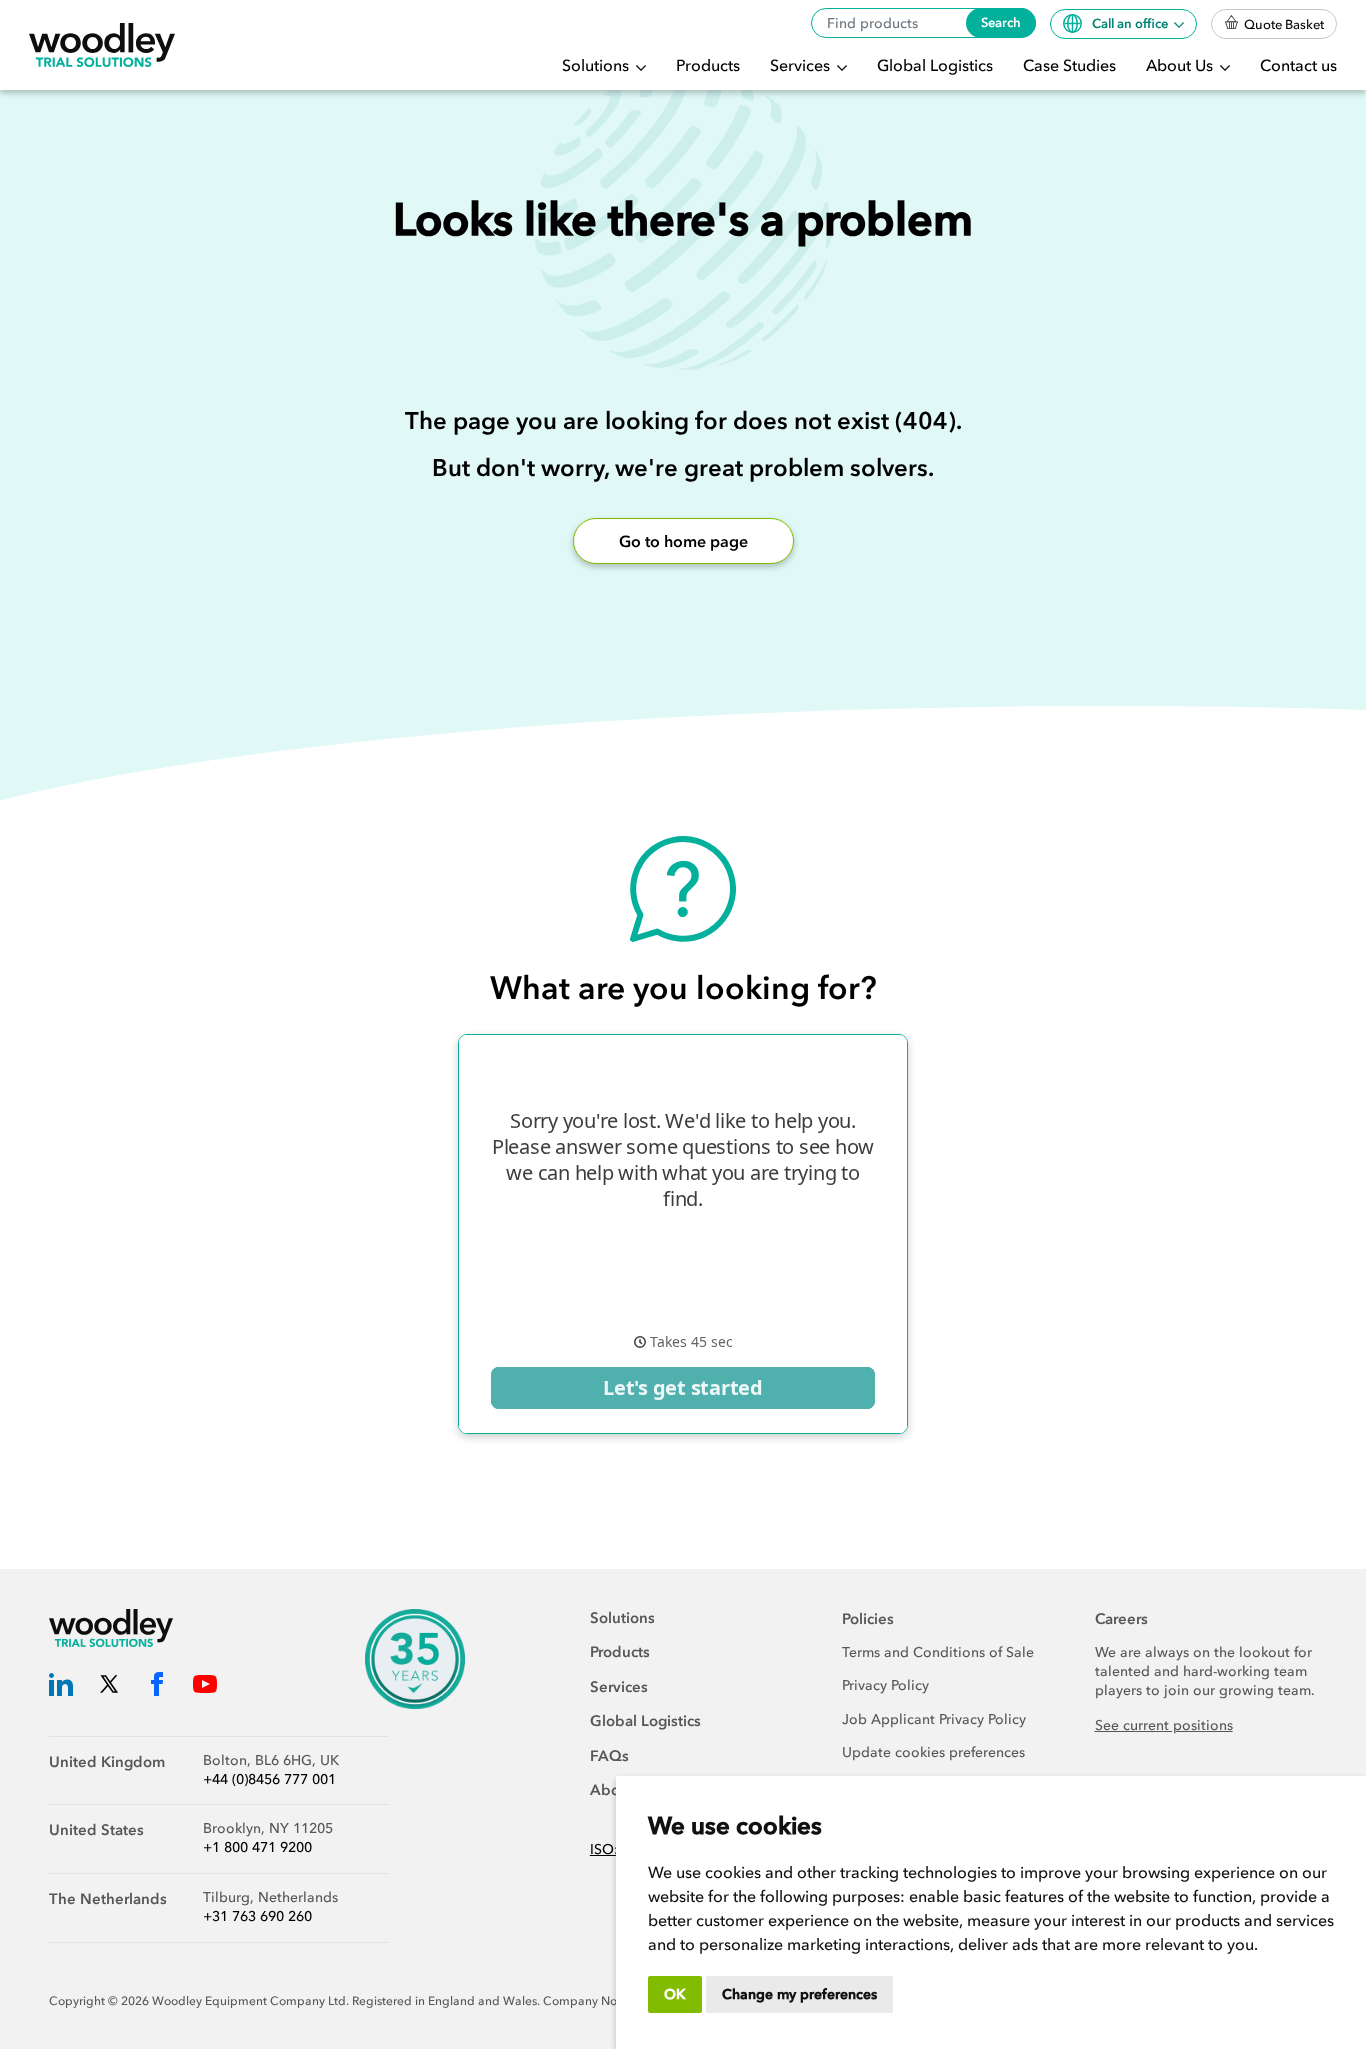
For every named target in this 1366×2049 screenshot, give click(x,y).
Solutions (597, 65)
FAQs (609, 1756)
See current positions (1164, 1725)
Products (708, 65)
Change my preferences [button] (799, 1994)
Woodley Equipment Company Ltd (249, 2001)
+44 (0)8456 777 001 (269, 1779)
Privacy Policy (885, 1685)
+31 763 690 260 (257, 1916)
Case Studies (1069, 65)
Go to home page (683, 541)
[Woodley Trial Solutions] (102, 45)
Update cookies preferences (933, 1752)
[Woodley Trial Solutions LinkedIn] (61, 1687)
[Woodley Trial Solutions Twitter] (109, 1687)
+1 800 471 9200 (257, 1847)
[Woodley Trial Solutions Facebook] (157, 1687)
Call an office (1131, 23)
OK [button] (675, 1994)
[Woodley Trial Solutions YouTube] (205, 1687)
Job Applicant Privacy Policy (934, 1719)
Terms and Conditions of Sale (938, 1652)
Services (802, 65)
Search (1001, 22)
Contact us (1298, 65)
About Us (1181, 65)
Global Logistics (935, 65)
